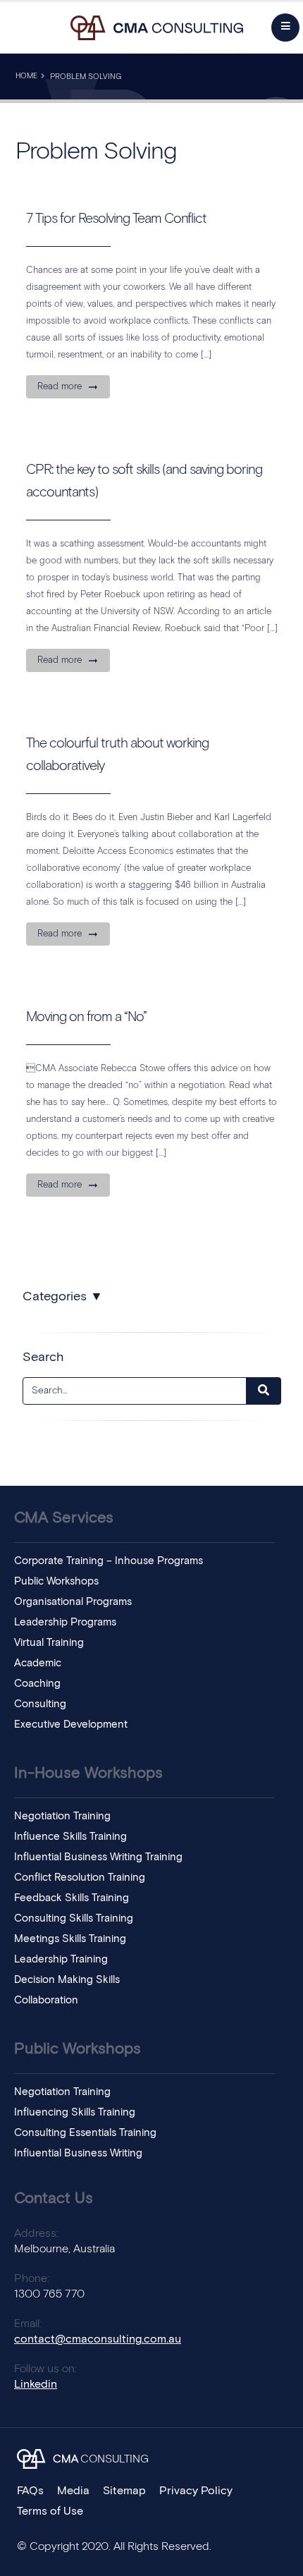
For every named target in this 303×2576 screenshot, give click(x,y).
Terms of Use (50, 2511)
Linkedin (36, 2384)
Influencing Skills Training (75, 2112)
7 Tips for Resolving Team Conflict (116, 219)
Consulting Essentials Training (85, 2133)
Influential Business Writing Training (98, 1857)
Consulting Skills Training (74, 1918)
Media (73, 2491)
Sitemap (124, 2491)
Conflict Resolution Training (80, 1878)
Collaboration (46, 2000)
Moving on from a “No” (86, 1017)
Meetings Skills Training (70, 1939)
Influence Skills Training (70, 1837)
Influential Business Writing (78, 2153)
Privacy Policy (196, 2491)
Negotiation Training (62, 1816)
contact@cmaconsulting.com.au (98, 2339)
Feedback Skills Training (72, 1898)
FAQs (30, 2491)
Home (26, 76)
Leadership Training (61, 1959)
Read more (60, 387)
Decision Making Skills (67, 1980)
